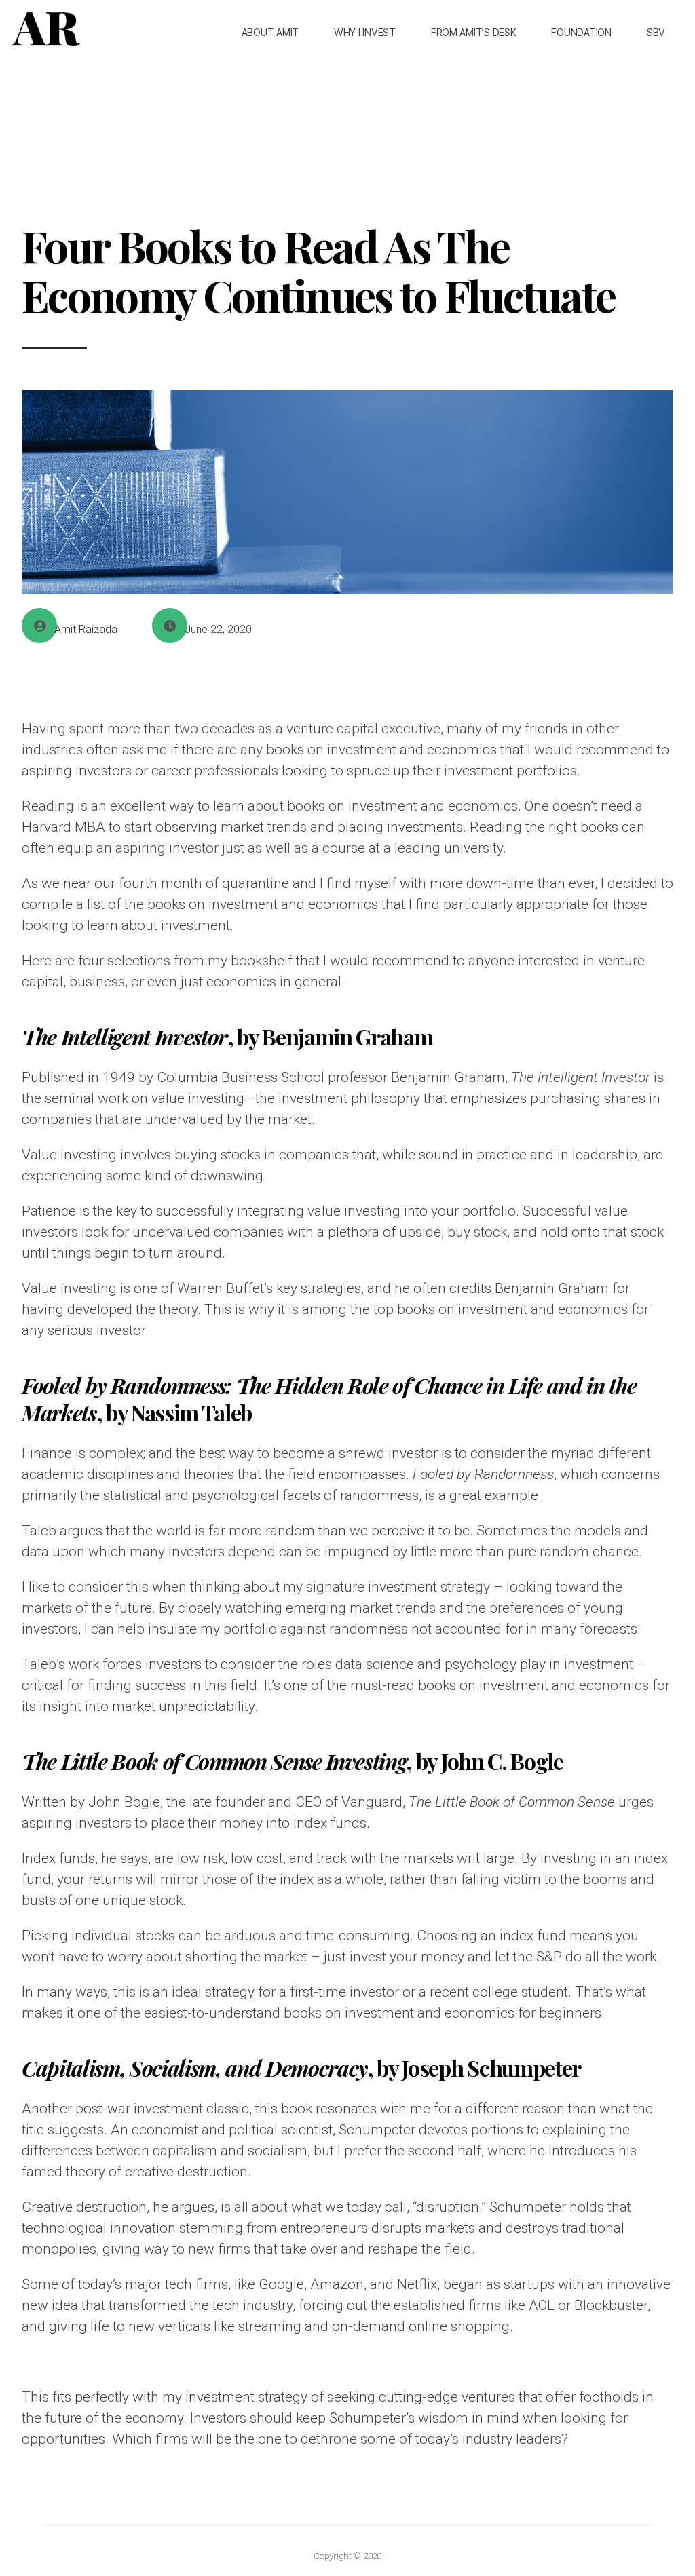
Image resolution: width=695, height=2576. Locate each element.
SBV (656, 32)
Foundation (581, 32)
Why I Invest (365, 32)
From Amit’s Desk (474, 32)
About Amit (270, 32)
